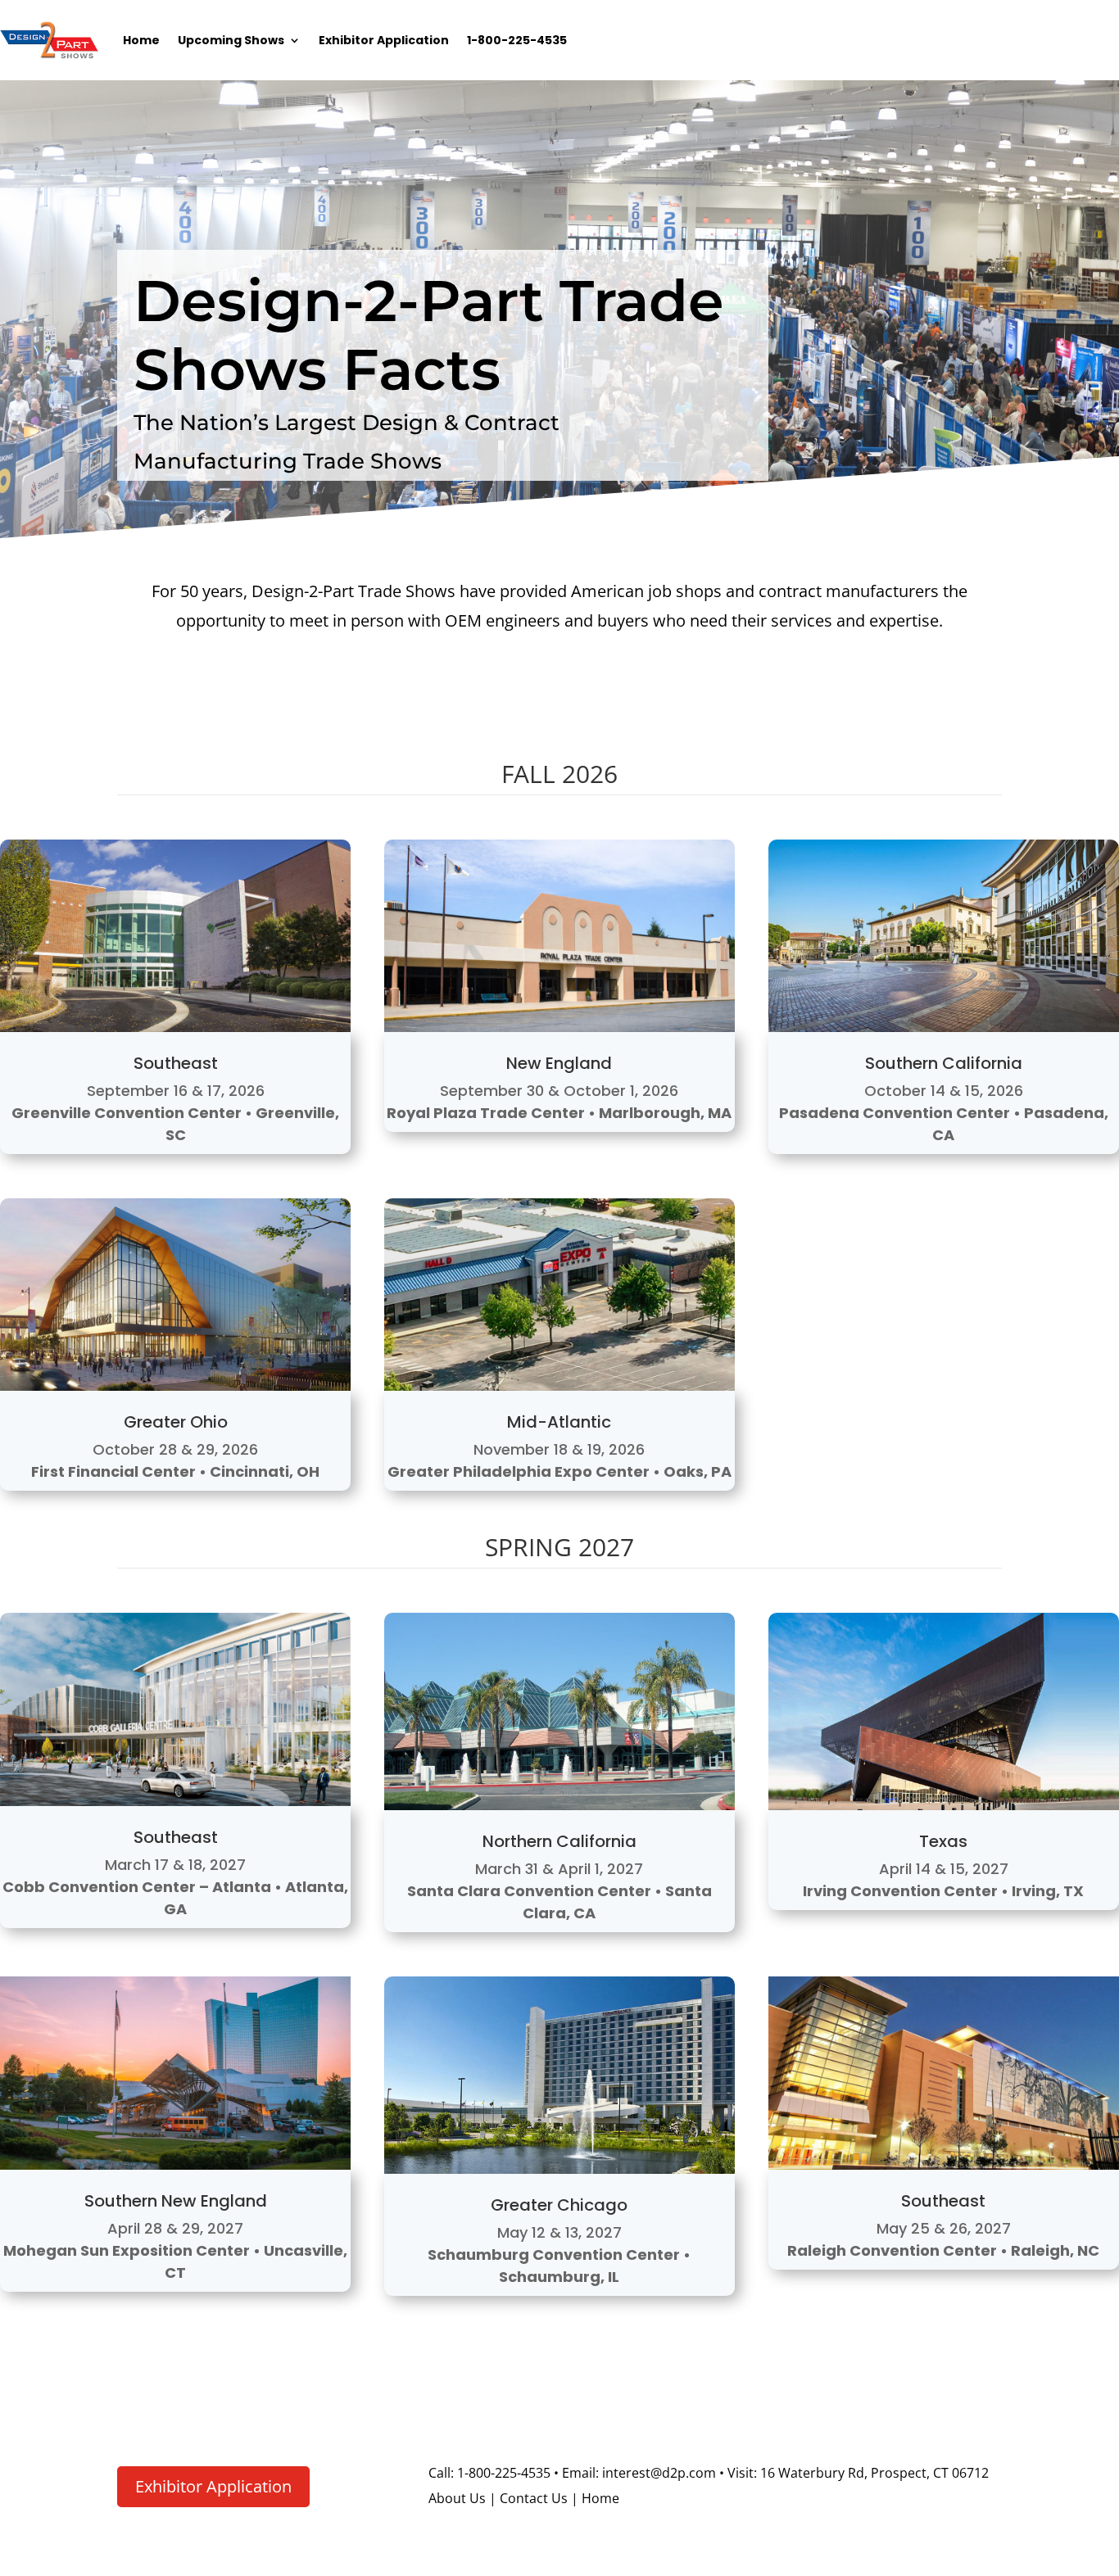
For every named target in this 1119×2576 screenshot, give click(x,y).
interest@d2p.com (657, 2473)
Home (141, 40)
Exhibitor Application (384, 40)
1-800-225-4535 (517, 40)
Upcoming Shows (231, 40)
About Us (457, 2498)
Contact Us (534, 2498)
